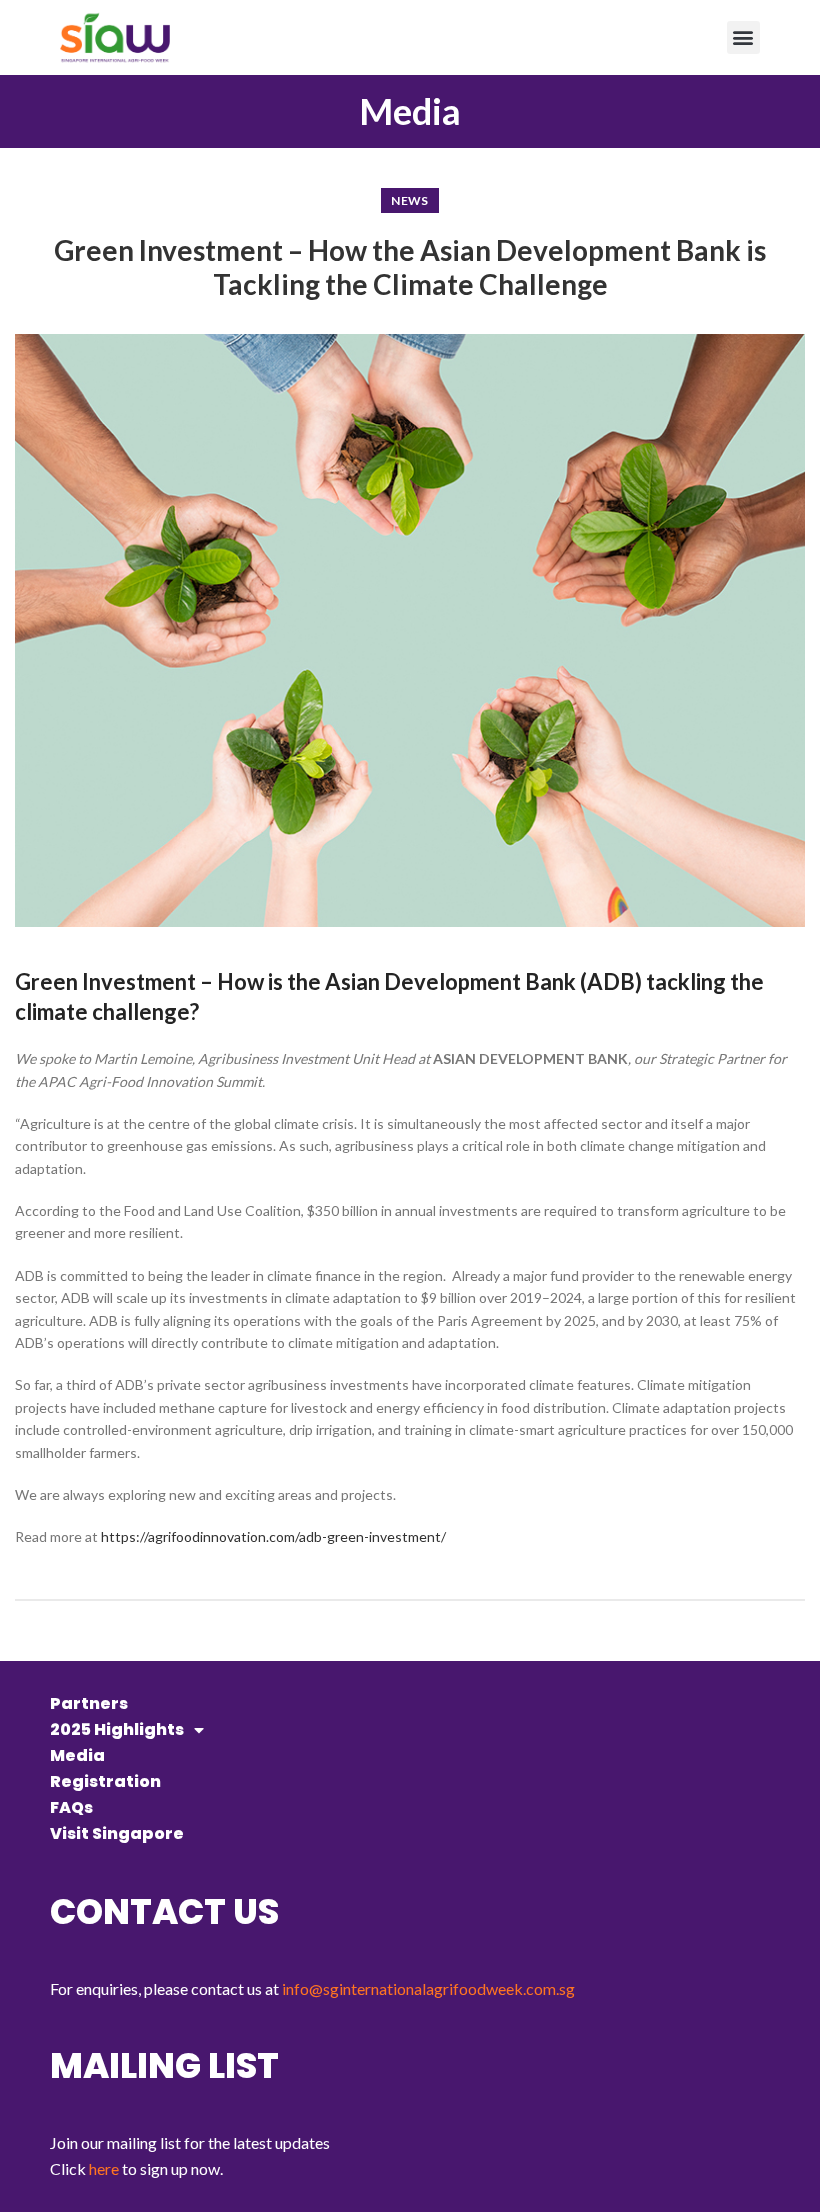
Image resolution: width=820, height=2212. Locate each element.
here (104, 2168)
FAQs (71, 1807)
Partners (89, 1703)
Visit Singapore (117, 1833)
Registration (105, 1781)
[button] (743, 37)
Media (77, 1755)
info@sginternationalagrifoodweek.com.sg (428, 1988)
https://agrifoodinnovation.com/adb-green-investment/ (273, 1536)
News (409, 200)
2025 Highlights (117, 1729)
